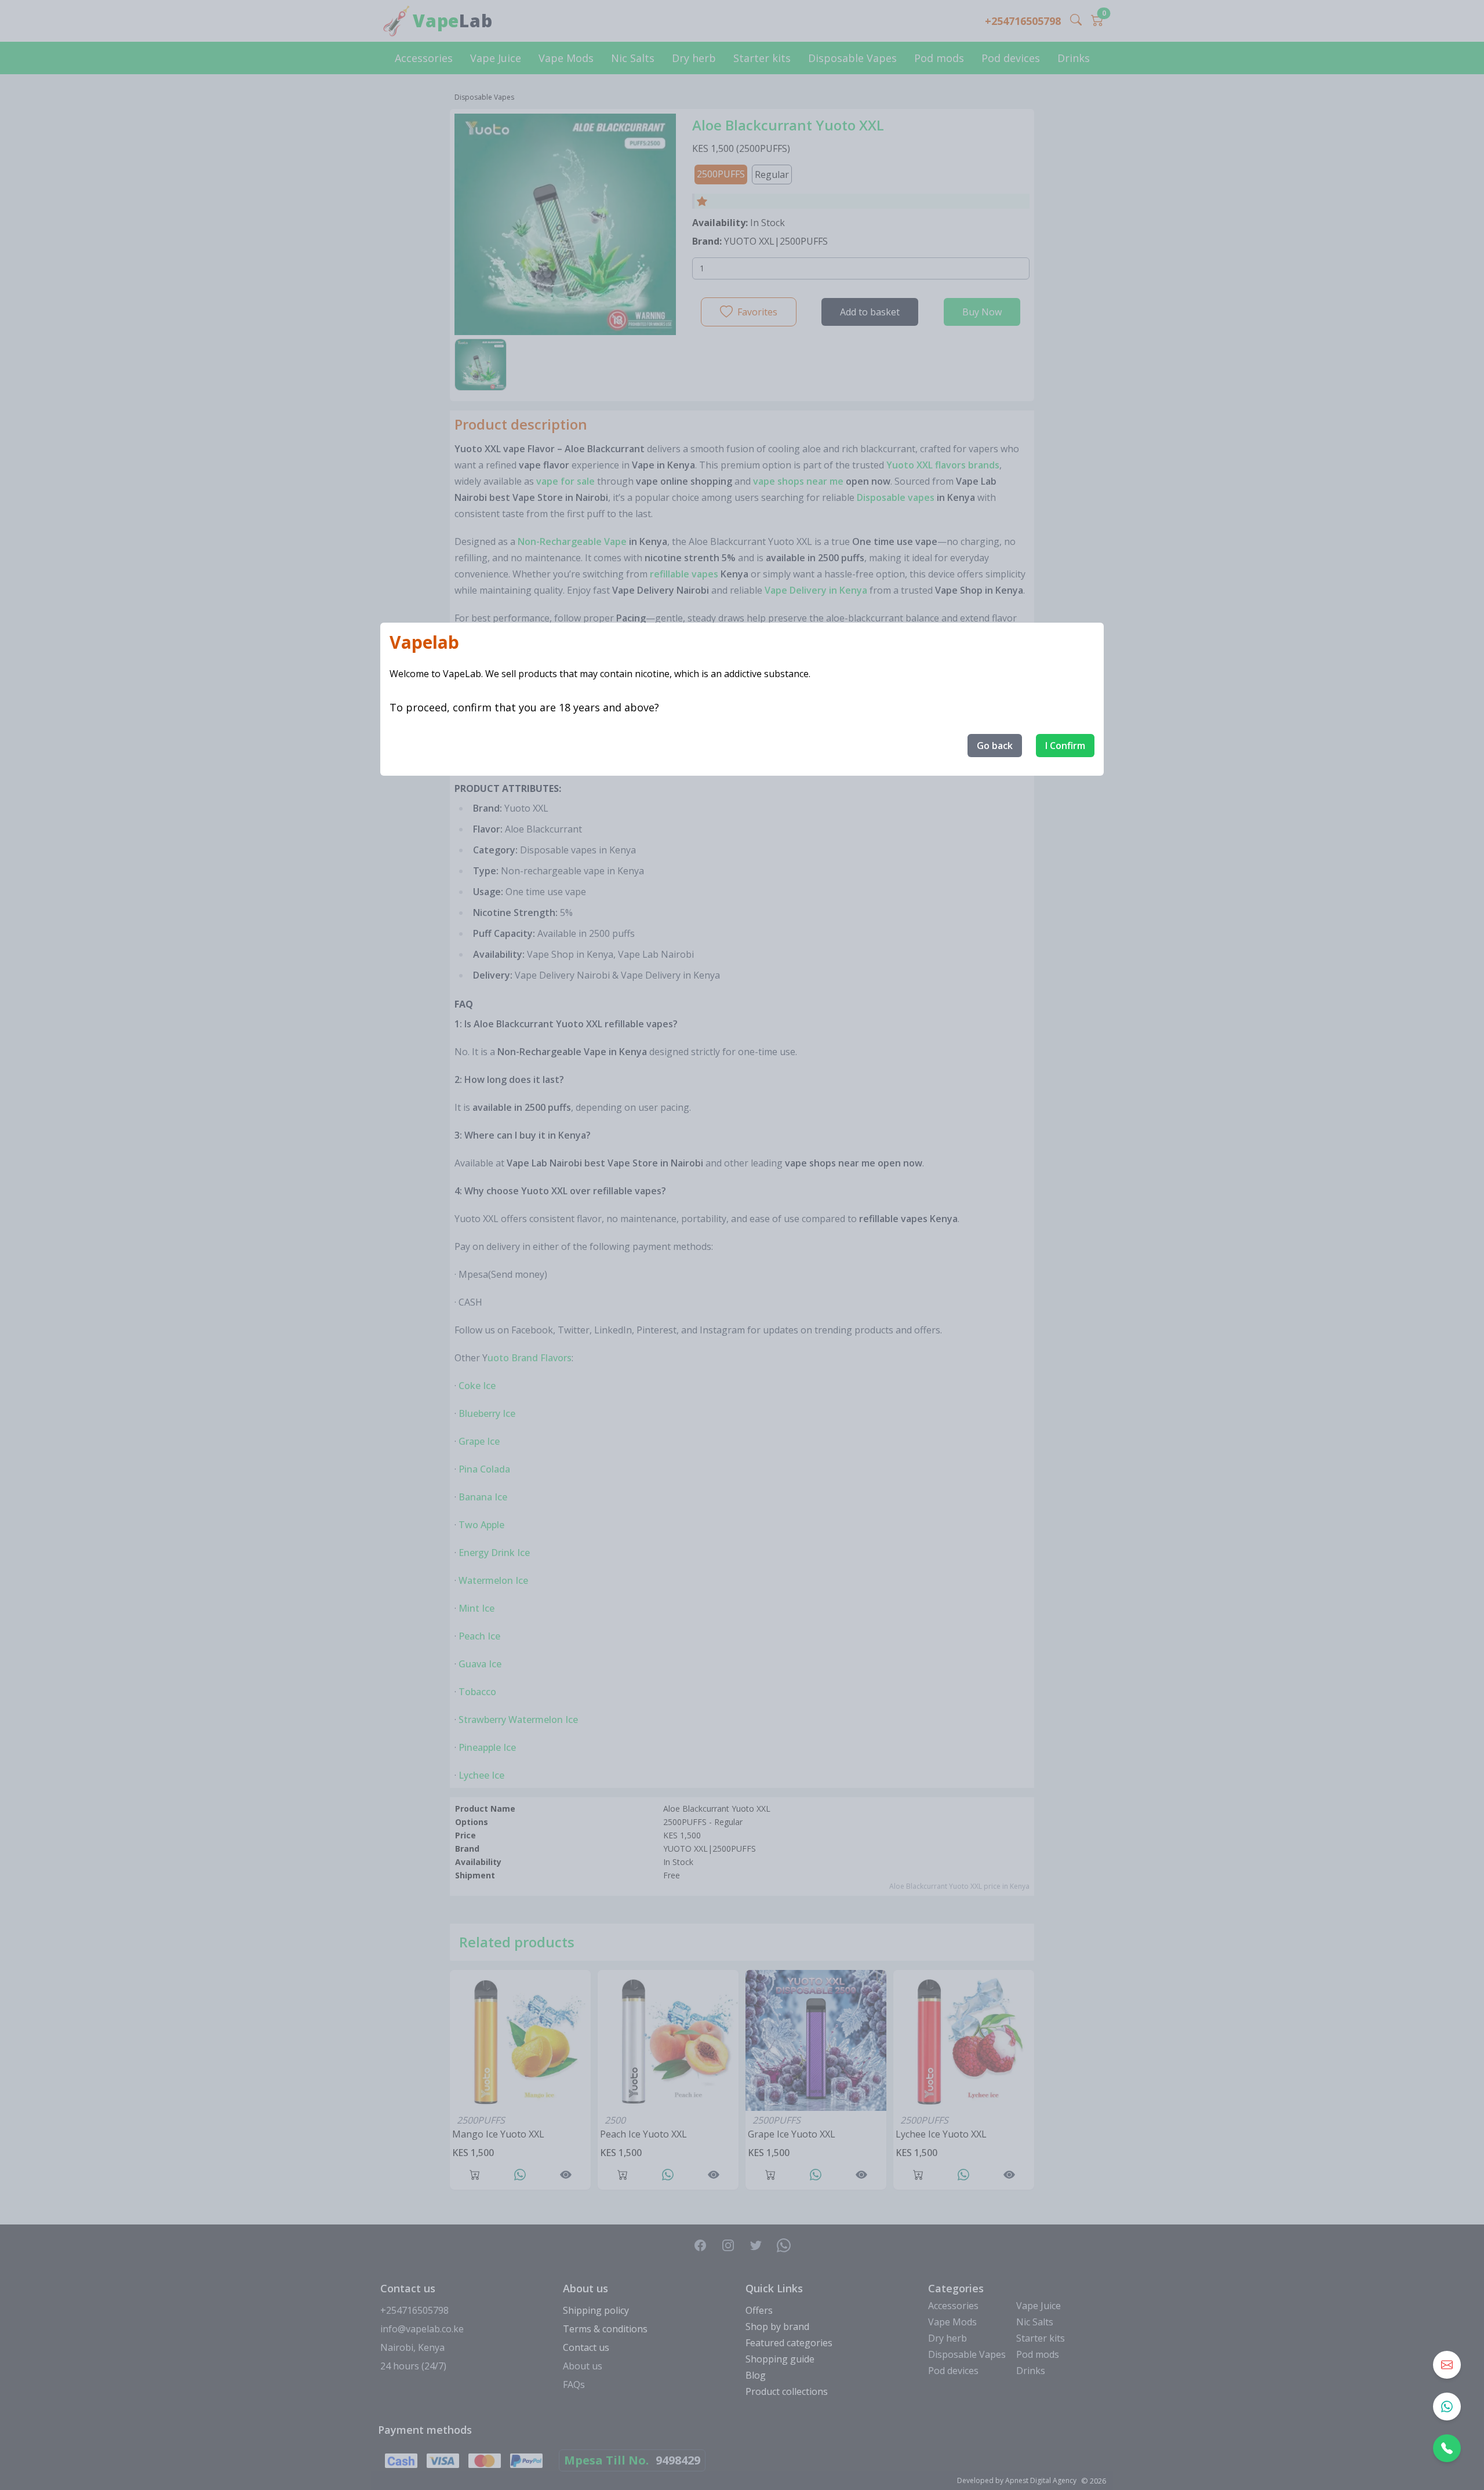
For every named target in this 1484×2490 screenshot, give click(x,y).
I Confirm (1065, 746)
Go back (995, 746)
